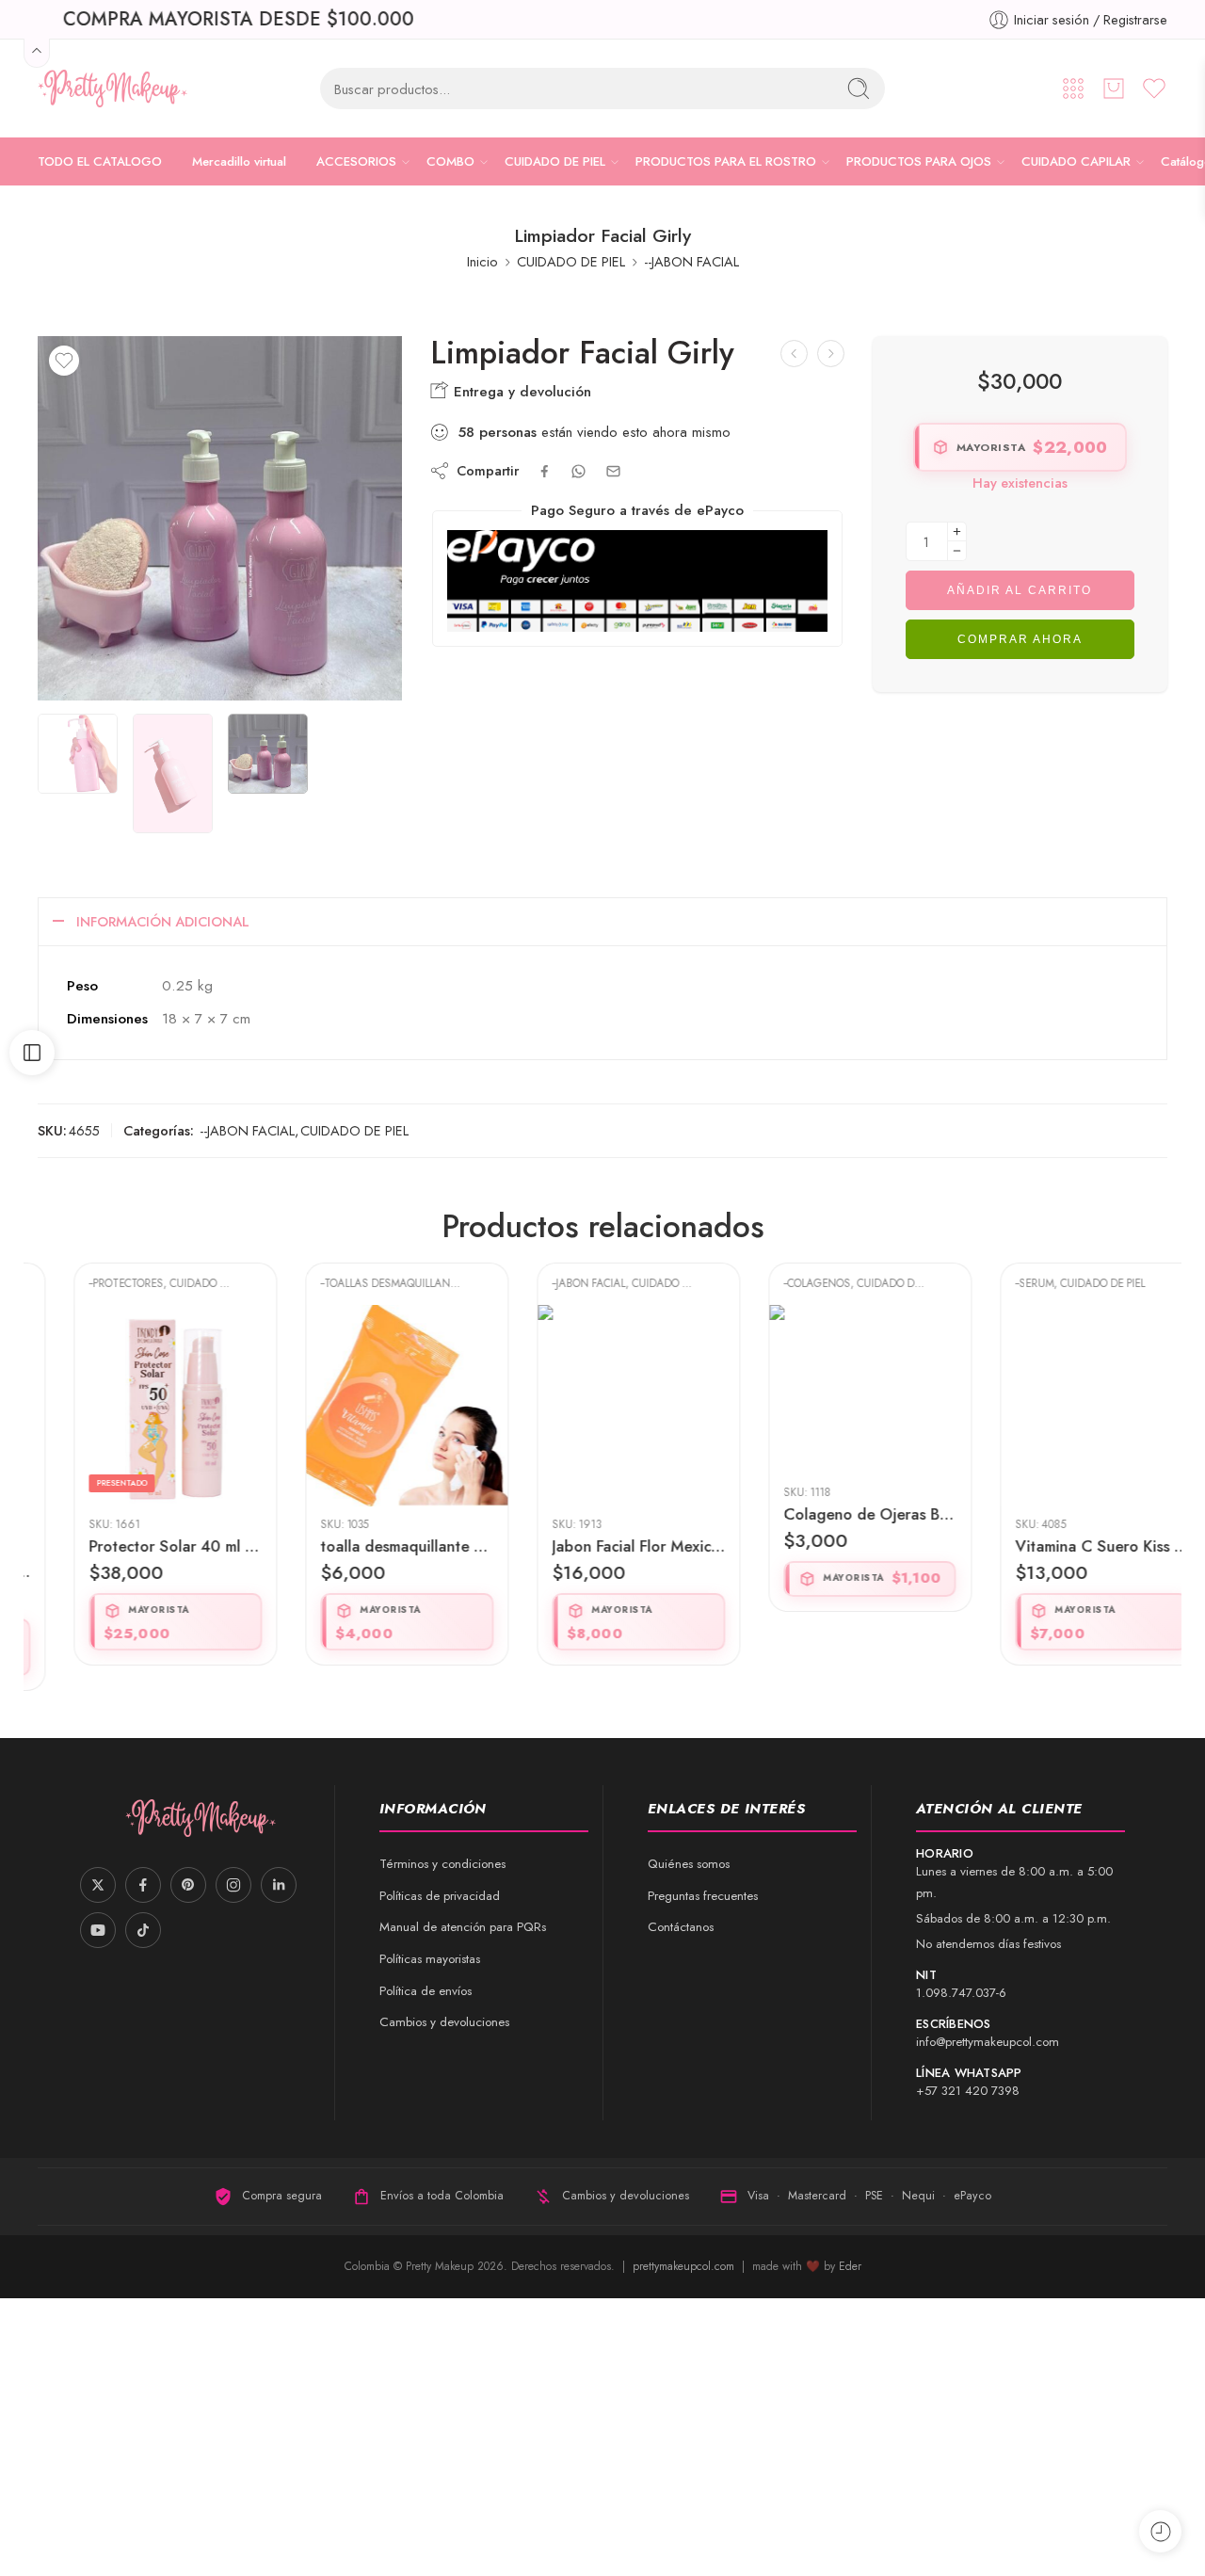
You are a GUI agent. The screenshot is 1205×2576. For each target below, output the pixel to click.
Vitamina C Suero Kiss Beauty (1066, 1546)
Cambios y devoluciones (444, 2022)
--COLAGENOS (781, 1283)
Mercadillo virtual (239, 161)
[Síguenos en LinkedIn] (279, 1885)
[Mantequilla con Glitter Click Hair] (831, 354)
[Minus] (957, 551)
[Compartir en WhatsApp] (578, 471)
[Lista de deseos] (64, 361)
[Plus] (957, 531)
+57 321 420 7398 (968, 2091)
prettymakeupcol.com (685, 2266)
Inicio (482, 261)
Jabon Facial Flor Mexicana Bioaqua (602, 1546)
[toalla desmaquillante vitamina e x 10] (371, 1406)
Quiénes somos (689, 1864)
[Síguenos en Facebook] (143, 1885)
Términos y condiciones (442, 1864)
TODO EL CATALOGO (100, 161)
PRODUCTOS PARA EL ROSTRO (726, 161)
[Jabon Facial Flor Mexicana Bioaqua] (602, 1406)
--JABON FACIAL (691, 261)
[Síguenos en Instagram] (233, 1885)
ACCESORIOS (356, 161)
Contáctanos (681, 1927)
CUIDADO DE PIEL (555, 161)
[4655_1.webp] (78, 754)
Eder (850, 2266)
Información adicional (163, 921)
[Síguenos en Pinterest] (188, 1885)
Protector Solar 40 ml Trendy (139, 1546)
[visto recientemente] (1160, 2531)
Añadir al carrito (1020, 590)
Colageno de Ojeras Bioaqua (834, 1514)
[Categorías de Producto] (1073, 89)
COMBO (450, 161)
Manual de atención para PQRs (463, 1927)
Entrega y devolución (520, 392)
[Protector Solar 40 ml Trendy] (139, 1406)
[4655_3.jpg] (220, 518)
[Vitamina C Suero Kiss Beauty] (1066, 1406)
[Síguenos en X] (98, 1885)
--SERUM (998, 1283)
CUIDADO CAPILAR (1076, 161)
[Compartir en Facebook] (545, 471)
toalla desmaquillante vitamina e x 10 (371, 1546)
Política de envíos (426, 1991)
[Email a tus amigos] (613, 471)
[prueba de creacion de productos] (794, 354)
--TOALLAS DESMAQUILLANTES (359, 1283)
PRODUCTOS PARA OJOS (919, 161)
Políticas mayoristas (430, 1959)
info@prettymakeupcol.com (988, 2042)
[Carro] (1114, 89)
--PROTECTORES (90, 1283)
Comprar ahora (1020, 639)
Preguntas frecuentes (703, 1896)
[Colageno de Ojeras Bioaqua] (834, 1390)
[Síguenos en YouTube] (98, 1930)
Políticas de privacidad (440, 1896)
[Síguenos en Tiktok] (143, 1930)
